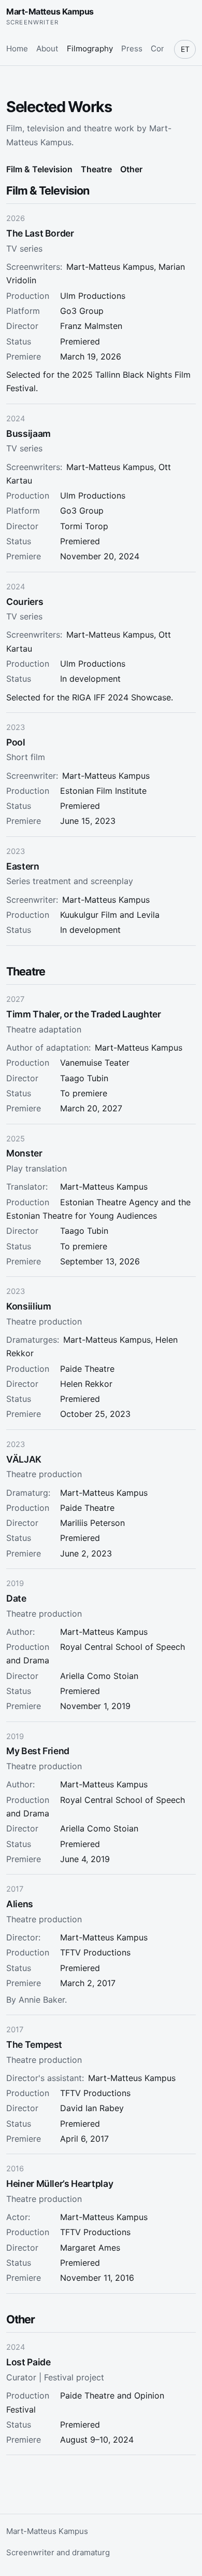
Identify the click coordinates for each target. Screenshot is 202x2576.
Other (131, 169)
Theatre (96, 169)
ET (185, 49)
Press (132, 49)
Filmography (90, 49)
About (47, 49)
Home (17, 49)
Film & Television (39, 169)
